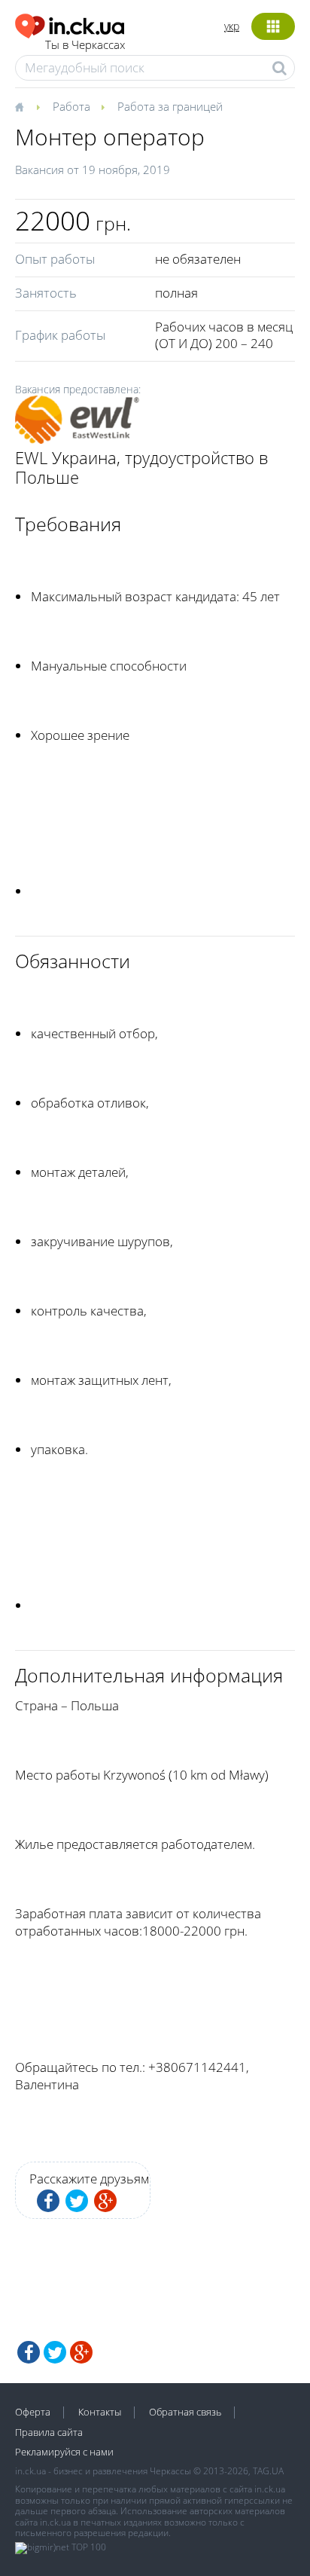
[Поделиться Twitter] (77, 2201)
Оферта (33, 2412)
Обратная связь (185, 2412)
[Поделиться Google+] (105, 2201)
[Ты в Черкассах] (70, 24)
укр (232, 26)
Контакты (100, 2412)
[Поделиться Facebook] (48, 2201)
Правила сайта (49, 2432)
